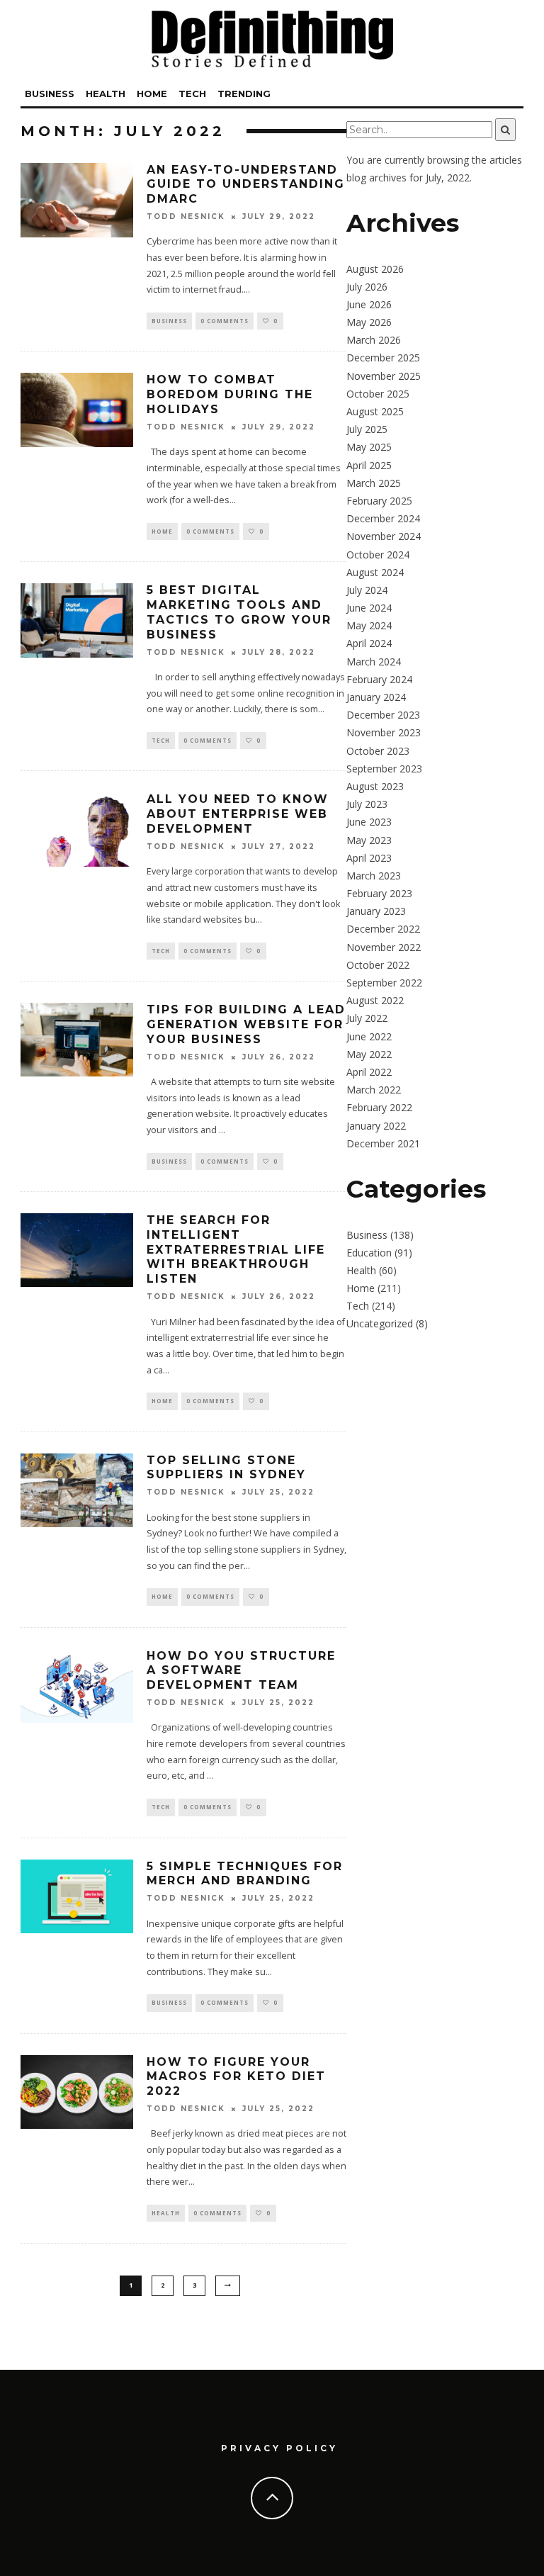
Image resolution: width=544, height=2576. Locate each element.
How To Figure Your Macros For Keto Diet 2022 (236, 2077)
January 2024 (376, 697)
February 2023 (379, 893)
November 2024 (384, 536)
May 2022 (369, 1054)
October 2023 (378, 751)
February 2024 (379, 679)
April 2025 (369, 465)
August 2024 (375, 572)
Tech (192, 94)
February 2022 (379, 1107)
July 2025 (367, 429)
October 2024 (378, 555)
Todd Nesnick (186, 216)
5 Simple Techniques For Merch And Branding (245, 1874)
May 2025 (369, 447)
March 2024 (374, 662)
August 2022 (375, 1000)
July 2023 (367, 804)
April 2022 (369, 1072)
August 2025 (375, 411)
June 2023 (369, 822)
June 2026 (369, 304)
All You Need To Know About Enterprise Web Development (238, 814)
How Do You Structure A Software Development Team (241, 1671)
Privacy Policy (279, 2448)
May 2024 (369, 625)
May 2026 (369, 322)
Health (106, 94)
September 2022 (384, 983)
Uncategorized (380, 1323)
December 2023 (383, 715)
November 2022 (384, 947)
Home (152, 94)
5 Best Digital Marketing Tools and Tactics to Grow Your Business (239, 612)
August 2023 (375, 786)
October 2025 (378, 394)
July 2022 (367, 1018)
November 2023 (384, 732)
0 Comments (225, 321)
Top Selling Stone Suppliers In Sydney (226, 1468)
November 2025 (384, 376)
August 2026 (375, 269)
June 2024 (369, 608)
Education (369, 1253)
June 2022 (369, 1036)
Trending (244, 94)
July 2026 (367, 287)
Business (50, 94)
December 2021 (383, 1143)
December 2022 (383, 929)
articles (506, 160)
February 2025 (379, 501)
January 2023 (376, 911)
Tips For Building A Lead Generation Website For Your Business (246, 1024)
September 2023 (384, 769)
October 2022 (378, 965)
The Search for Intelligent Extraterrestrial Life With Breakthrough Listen (236, 1249)
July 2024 (367, 590)
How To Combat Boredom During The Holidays (230, 394)
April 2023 (369, 858)
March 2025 (374, 483)
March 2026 (374, 340)
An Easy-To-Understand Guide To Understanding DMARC (246, 185)
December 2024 (383, 518)
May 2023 (369, 840)
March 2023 (374, 876)
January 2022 (376, 1126)
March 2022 (374, 1090)
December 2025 (383, 358)
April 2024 (369, 643)
